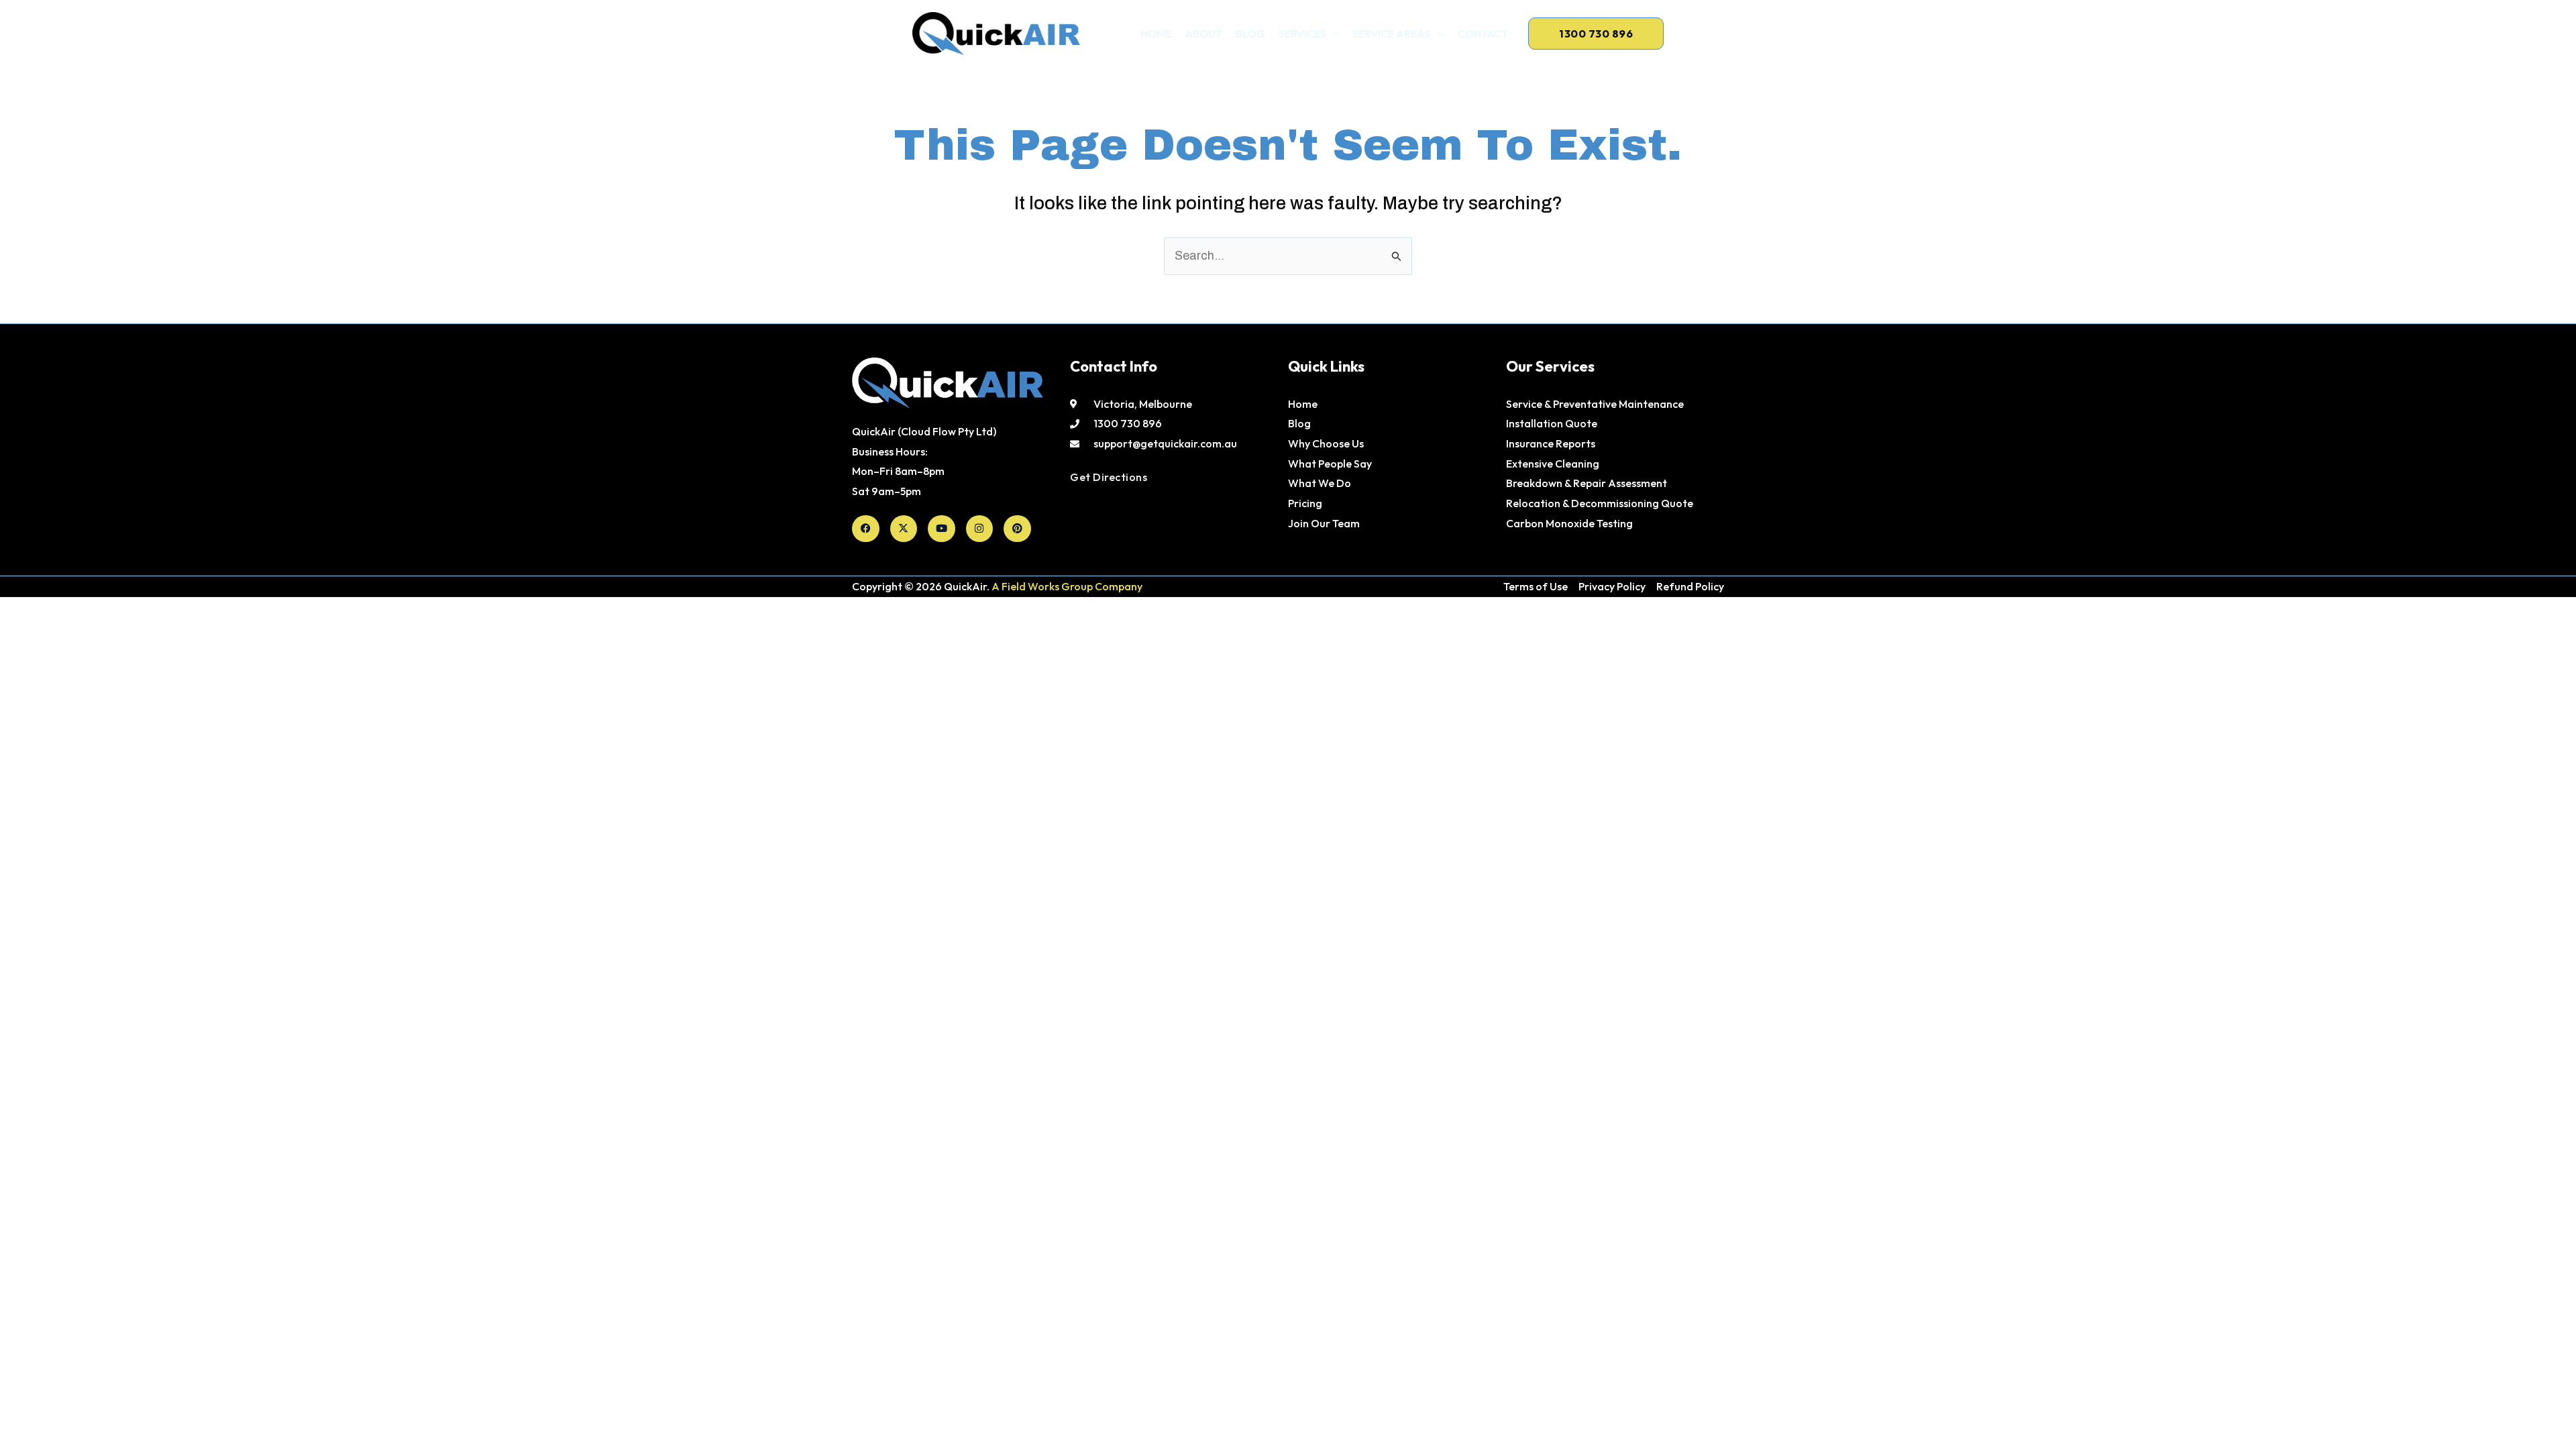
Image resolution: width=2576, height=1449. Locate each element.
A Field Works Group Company (1067, 586)
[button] (1333, 34)
